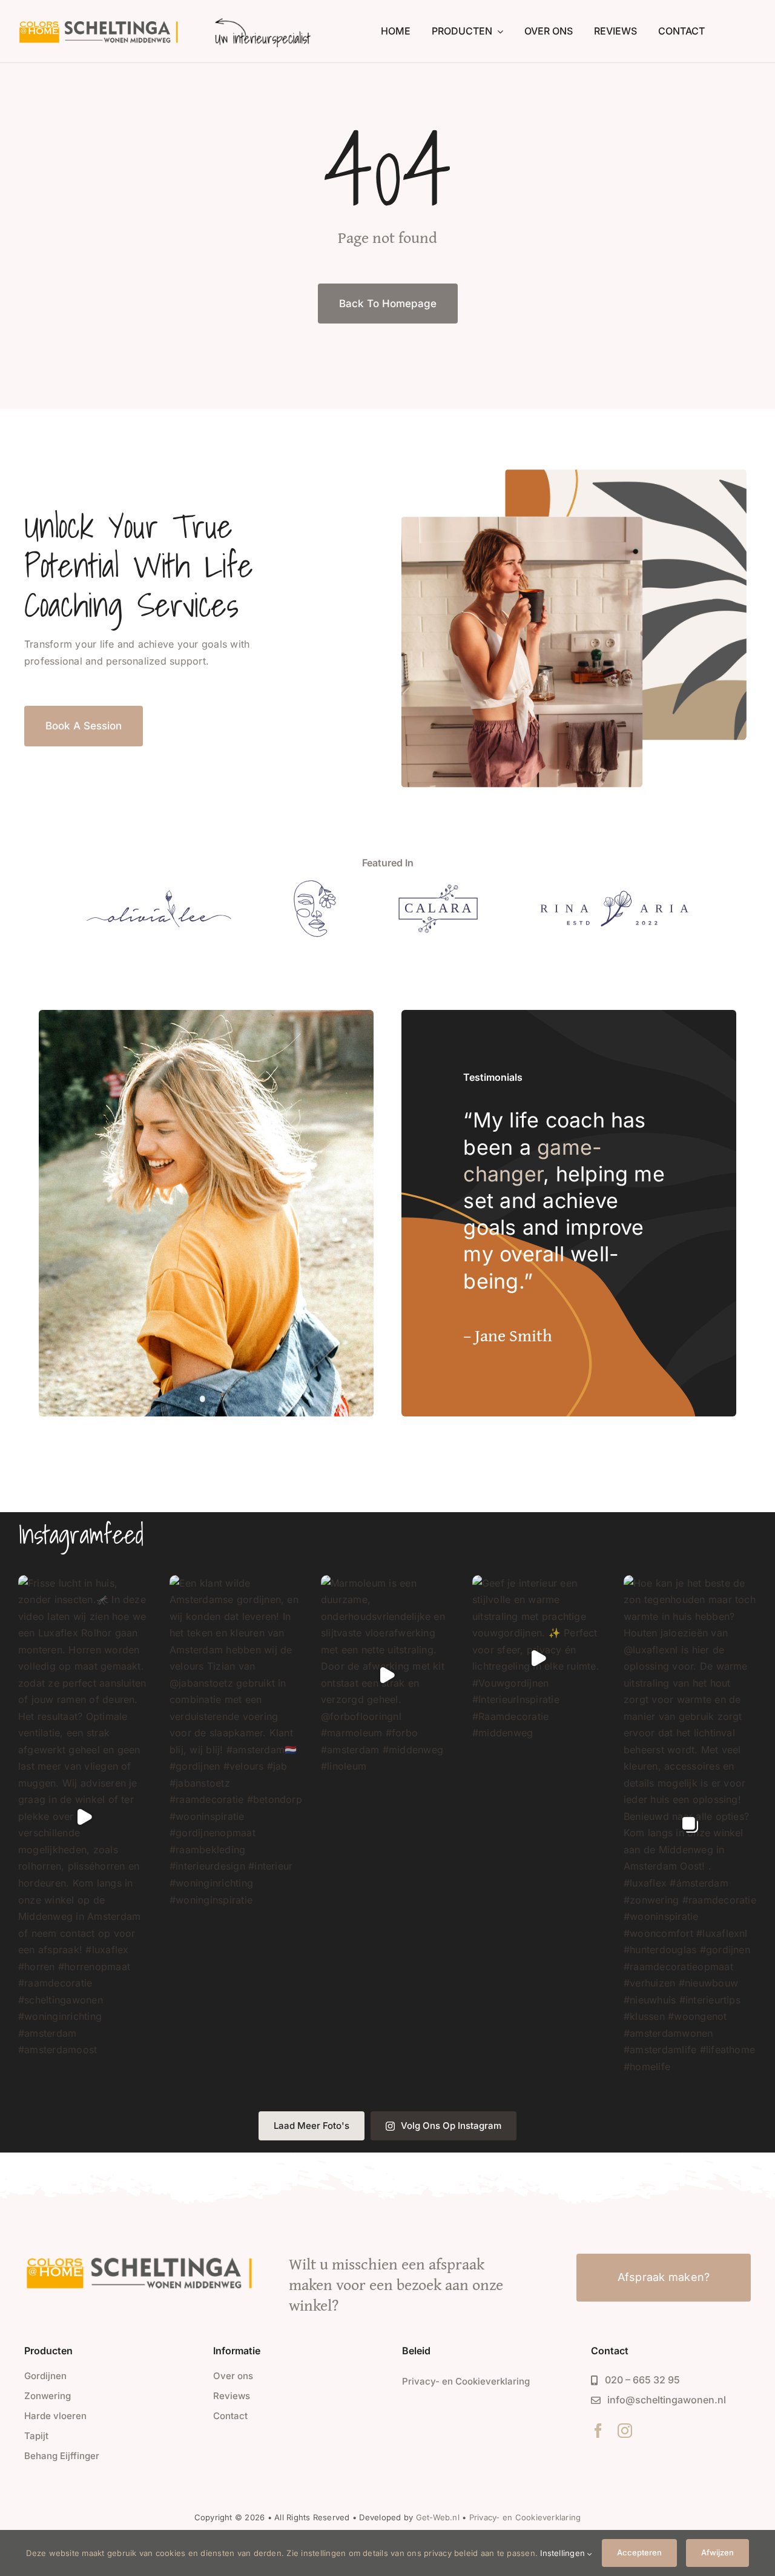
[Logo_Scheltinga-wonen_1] (101, 23)
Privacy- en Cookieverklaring (525, 2517)
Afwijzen (717, 2552)
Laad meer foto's (312, 2126)
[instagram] (625, 2431)
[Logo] (159, 895)
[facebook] (598, 2431)
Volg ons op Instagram (451, 2126)
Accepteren (639, 2552)
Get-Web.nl (438, 2517)
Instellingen (564, 2553)
